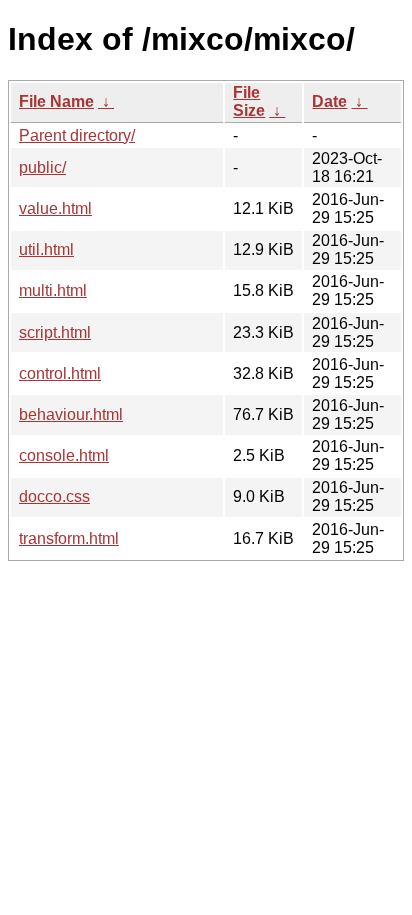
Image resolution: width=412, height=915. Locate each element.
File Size (249, 101)
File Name (56, 101)
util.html (46, 249)
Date (329, 101)
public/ (42, 167)
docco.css (54, 496)
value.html (55, 208)
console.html (64, 455)
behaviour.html (71, 414)
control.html (60, 373)
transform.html (69, 538)
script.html (55, 332)
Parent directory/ (77, 135)
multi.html (53, 290)
